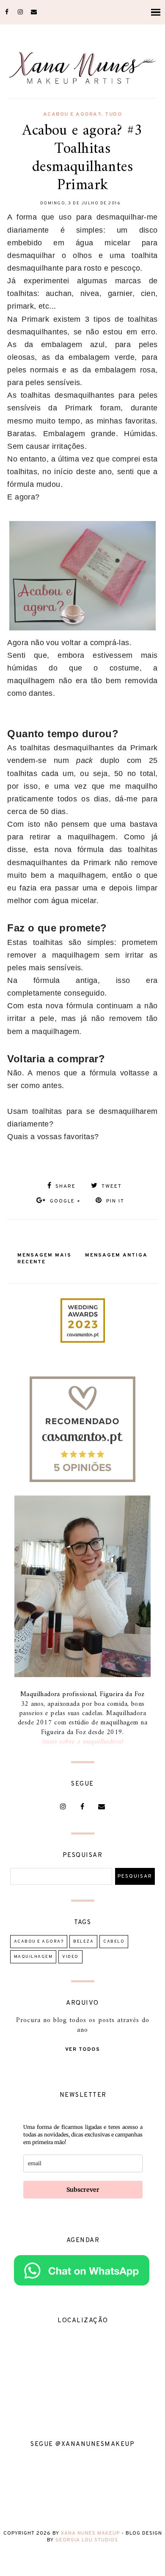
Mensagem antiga (116, 1255)
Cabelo (114, 1942)
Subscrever (83, 2190)
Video (70, 1957)
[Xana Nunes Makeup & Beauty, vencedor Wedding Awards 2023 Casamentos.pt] (83, 1341)
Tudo (113, 114)
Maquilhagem (33, 1957)
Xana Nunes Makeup (90, 2533)
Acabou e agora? (72, 114)
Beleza (83, 1942)
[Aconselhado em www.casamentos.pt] (82, 1480)
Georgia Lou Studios (87, 2540)
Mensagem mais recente (44, 1259)
